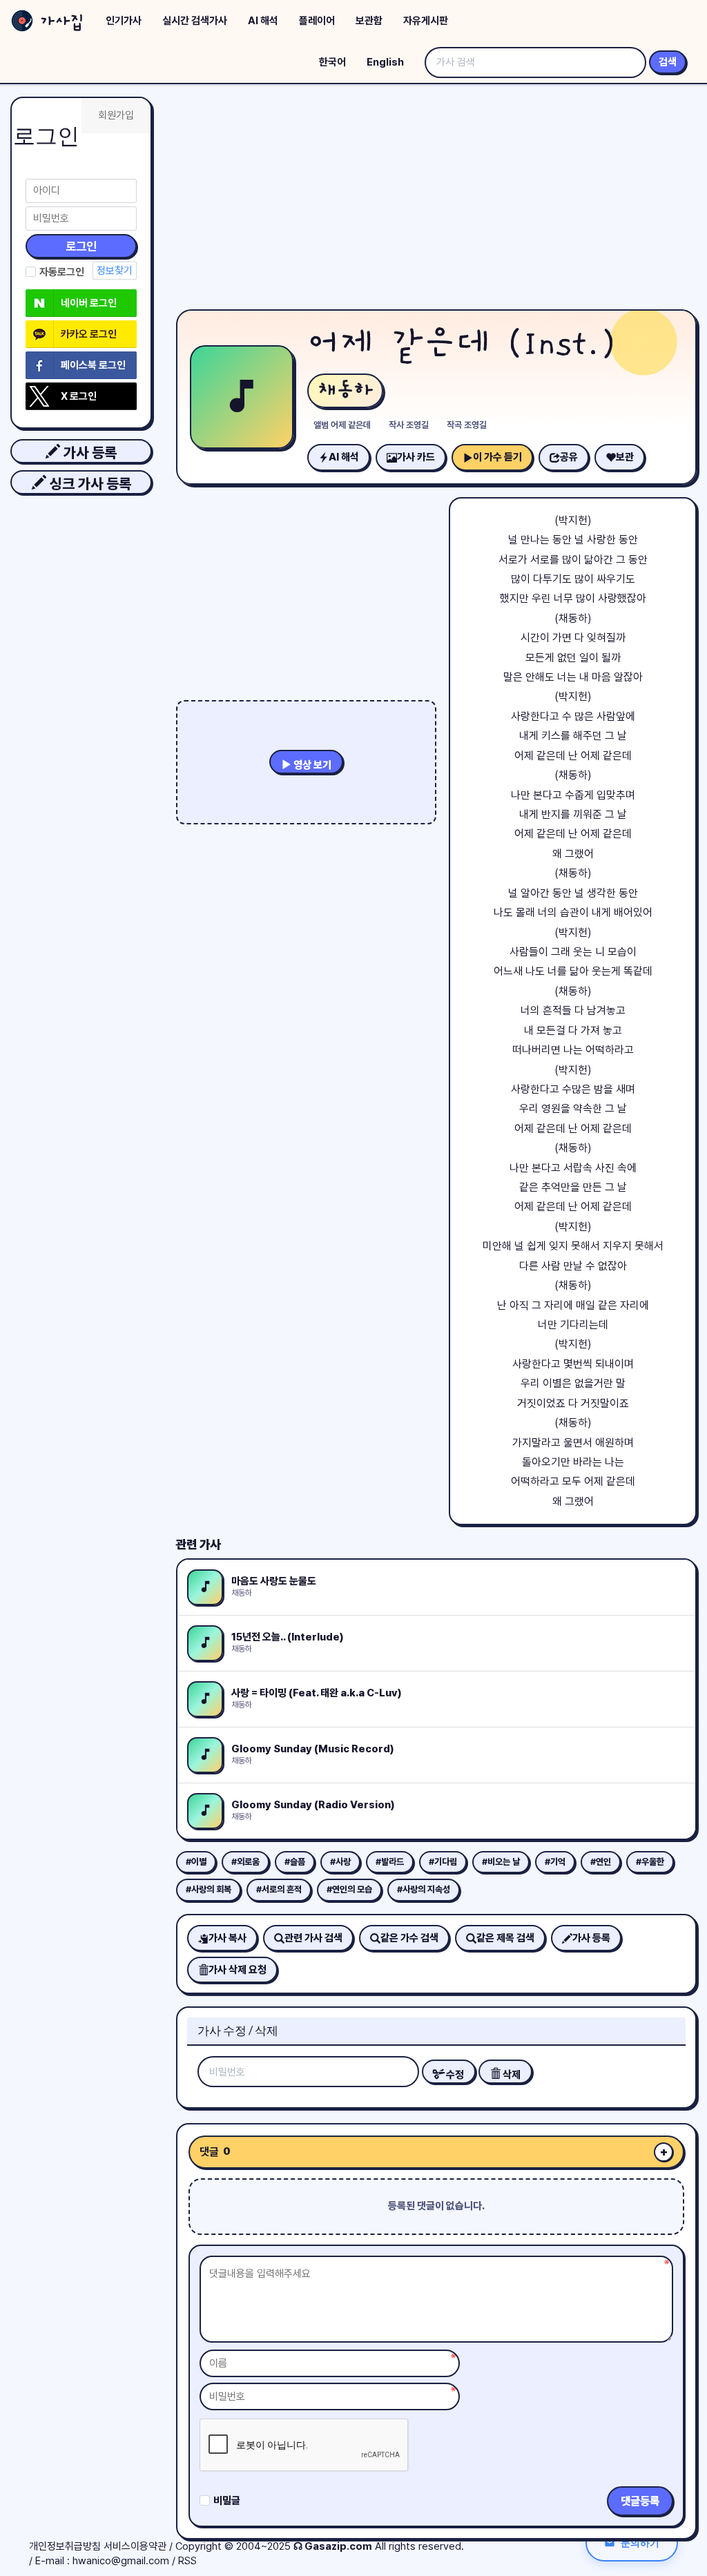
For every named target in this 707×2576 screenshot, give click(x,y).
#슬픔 (295, 1862)
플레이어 (317, 21)
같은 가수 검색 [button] (409, 1938)
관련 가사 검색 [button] (313, 1938)
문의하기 (640, 2543)
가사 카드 (416, 457)
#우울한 (650, 1862)
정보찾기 (115, 271)
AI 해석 (263, 21)
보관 (625, 457)
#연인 (601, 1862)
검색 (668, 62)
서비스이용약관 (135, 2546)
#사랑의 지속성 (424, 1889)
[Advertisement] (436, 200)
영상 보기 (311, 765)
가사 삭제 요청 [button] (238, 1970)
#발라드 (390, 1862)
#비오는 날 (501, 1862)
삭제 (511, 2075)
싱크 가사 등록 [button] (89, 484)
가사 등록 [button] (88, 453)
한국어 (332, 62)
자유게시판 (426, 21)
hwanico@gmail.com (121, 2561)
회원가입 (116, 115)
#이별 (196, 1862)
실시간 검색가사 (195, 21)
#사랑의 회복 (209, 1889)
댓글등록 (640, 2501)
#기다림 (443, 1862)
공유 (569, 457)
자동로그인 (62, 272)
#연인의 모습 (349, 1889)
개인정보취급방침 (65, 2546)
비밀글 (227, 2501)
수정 (454, 2075)
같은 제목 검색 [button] (505, 1938)
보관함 (369, 21)
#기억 (555, 1862)
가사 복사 (227, 1938)
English (385, 62)
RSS (187, 2561)
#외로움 (245, 1862)
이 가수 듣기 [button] (497, 457)
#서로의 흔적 (279, 1889)
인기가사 (124, 21)
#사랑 (340, 1862)
